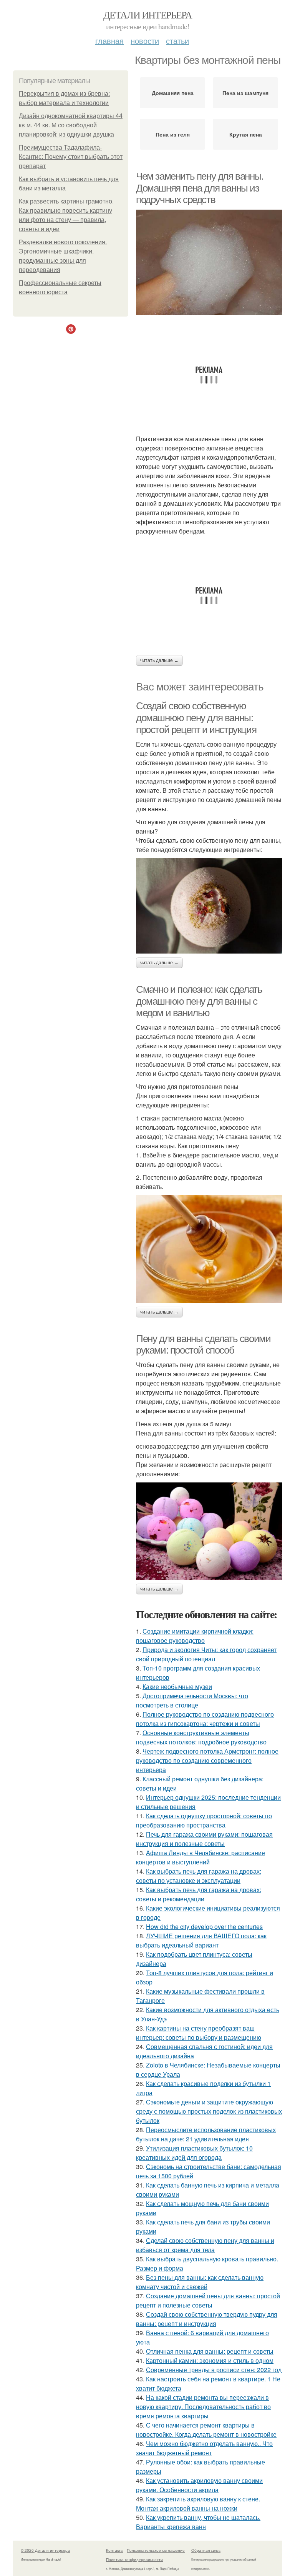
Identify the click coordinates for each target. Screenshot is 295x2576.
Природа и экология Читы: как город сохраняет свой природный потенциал (206, 1654)
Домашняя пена (173, 93)
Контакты (115, 2550)
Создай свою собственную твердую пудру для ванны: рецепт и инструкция (207, 2319)
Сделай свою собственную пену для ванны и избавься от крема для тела (205, 2245)
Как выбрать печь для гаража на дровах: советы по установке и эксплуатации (199, 1876)
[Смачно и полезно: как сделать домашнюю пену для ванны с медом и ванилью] (209, 1249)
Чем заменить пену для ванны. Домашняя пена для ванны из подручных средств (200, 188)
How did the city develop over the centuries (204, 1927)
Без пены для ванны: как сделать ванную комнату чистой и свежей (200, 2282)
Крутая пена (246, 134)
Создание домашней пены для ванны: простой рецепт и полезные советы (208, 2300)
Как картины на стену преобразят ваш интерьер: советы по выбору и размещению (199, 2033)
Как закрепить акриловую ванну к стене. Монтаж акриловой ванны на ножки (198, 2503)
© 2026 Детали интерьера (45, 2550)
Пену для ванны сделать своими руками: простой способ (203, 1345)
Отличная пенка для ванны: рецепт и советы (210, 2351)
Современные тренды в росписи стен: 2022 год (214, 2370)
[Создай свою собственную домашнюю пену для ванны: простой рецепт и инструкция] (209, 906)
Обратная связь (206, 2550)
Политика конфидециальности (134, 2559)
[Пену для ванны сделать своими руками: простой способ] (209, 1531)
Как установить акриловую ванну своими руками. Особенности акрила (199, 2485)
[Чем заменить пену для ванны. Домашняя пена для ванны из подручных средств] (209, 262)
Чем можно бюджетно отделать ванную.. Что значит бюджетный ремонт (204, 2448)
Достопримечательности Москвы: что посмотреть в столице (192, 1700)
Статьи (177, 41)
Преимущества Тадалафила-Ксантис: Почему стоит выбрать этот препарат (71, 157)
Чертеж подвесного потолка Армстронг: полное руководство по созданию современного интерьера (207, 1760)
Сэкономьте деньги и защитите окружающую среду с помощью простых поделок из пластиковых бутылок (209, 2111)
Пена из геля (173, 134)
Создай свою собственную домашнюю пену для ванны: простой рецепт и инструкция (196, 718)
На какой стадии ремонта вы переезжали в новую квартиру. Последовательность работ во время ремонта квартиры (203, 2407)
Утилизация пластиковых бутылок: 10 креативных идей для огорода (194, 2153)
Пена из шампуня (245, 93)
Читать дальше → (159, 660)
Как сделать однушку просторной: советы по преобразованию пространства (204, 1820)
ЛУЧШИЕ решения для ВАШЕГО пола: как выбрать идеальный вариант (201, 1940)
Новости (145, 41)
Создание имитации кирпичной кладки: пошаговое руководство (195, 1636)
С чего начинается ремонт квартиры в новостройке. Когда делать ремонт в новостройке (206, 2430)
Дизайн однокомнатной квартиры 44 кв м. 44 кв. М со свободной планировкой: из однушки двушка (71, 125)
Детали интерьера (147, 15)
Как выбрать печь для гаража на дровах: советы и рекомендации (199, 1894)
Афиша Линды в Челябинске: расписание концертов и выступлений (201, 1857)
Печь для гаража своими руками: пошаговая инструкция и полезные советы (204, 1839)
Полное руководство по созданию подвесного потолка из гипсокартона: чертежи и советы (205, 1719)
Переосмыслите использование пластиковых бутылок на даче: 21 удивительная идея (206, 2134)
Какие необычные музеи (177, 1686)
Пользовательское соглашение (156, 2550)
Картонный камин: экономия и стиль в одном (210, 2360)
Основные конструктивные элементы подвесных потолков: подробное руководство (201, 1737)
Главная (109, 41)
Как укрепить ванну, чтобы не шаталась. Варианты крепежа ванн (198, 2522)
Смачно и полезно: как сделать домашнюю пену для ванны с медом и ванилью (199, 1001)
